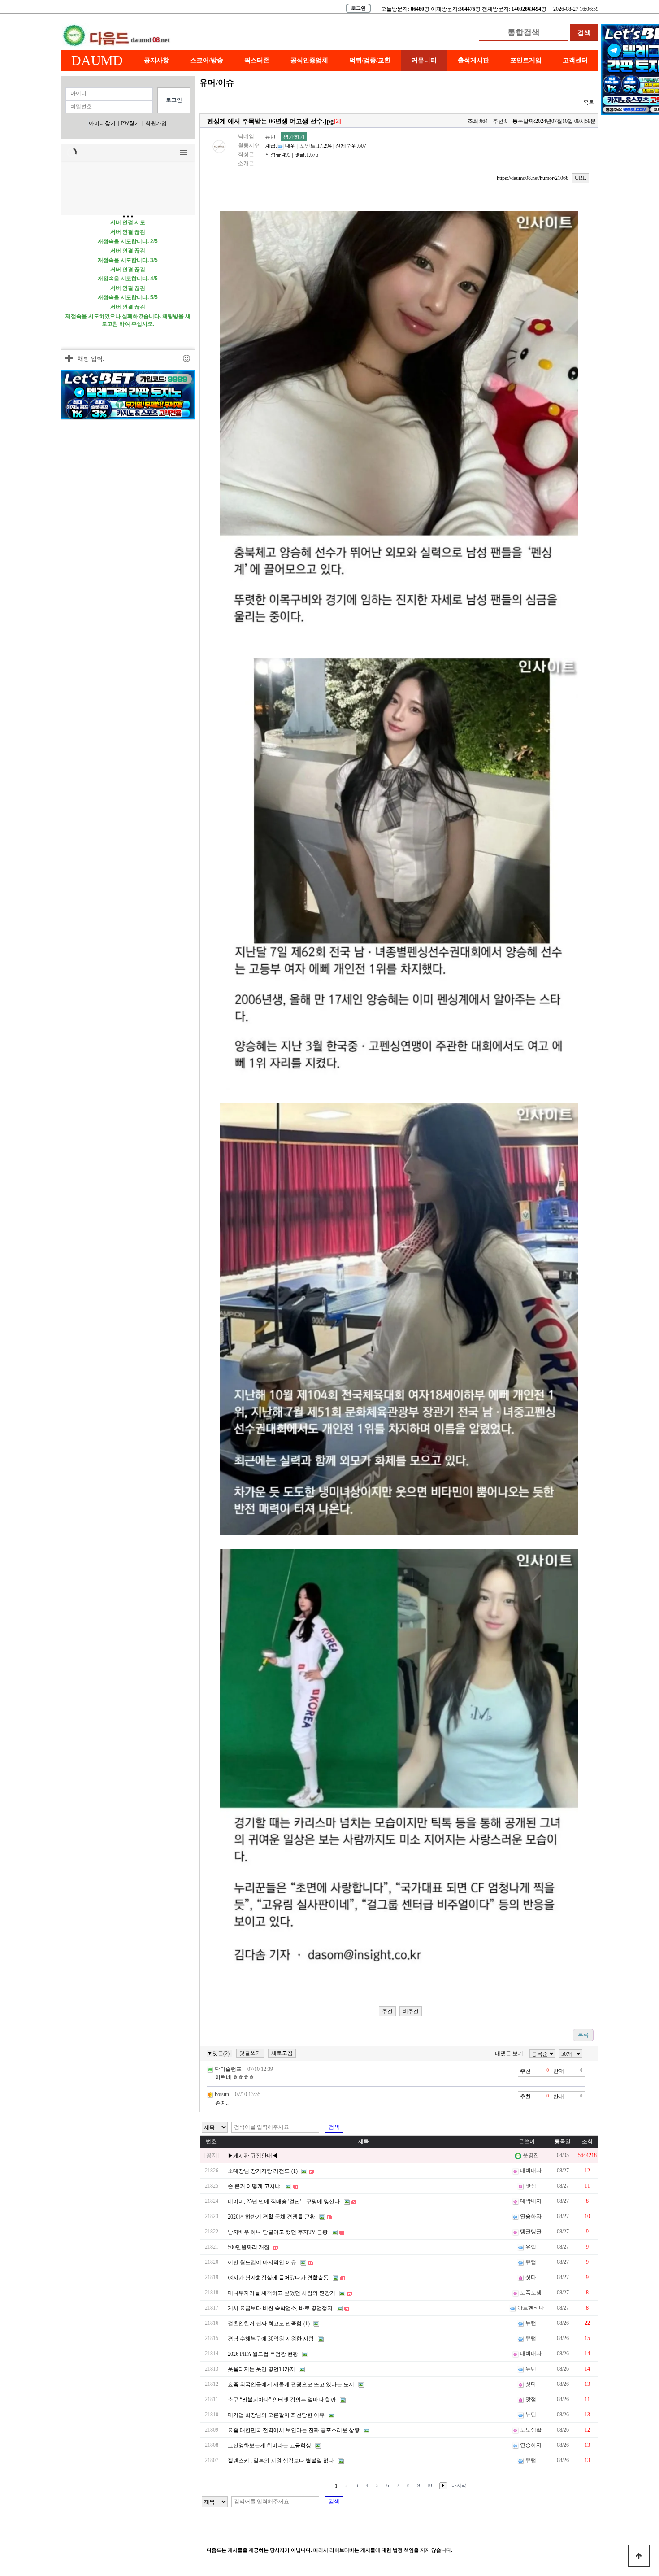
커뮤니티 (424, 60)
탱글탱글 (531, 2232)
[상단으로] (639, 2556)
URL (581, 178)
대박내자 (531, 2171)
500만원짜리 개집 (249, 2247)
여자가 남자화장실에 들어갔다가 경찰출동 (278, 2278)
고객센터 (575, 60)
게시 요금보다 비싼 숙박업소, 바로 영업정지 (280, 2308)
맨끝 (459, 2486)
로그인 (358, 8)
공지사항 (156, 60)
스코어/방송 (207, 60)
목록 (589, 103)
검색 (334, 2127)
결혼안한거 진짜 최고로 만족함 (265, 2323)
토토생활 (531, 2430)
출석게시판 (473, 60)
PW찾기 (130, 123)
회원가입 (156, 123)
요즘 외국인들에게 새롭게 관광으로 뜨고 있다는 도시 (291, 2384)
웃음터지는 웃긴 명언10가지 (261, 2369)
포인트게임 (526, 60)
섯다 (531, 2277)
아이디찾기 (102, 123)
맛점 (531, 2186)
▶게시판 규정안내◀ (253, 2156)
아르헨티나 (531, 2308)
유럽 (531, 2247)
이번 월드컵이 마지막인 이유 (262, 2262)
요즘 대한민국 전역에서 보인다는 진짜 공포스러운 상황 (294, 2430)
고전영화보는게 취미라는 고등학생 (269, 2445)
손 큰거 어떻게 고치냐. (255, 2186)
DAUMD (97, 60)
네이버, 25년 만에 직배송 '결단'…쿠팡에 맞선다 (284, 2201)
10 (429, 2485)
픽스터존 (257, 60)
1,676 (312, 155)
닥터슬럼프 (228, 2069)
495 (286, 155)
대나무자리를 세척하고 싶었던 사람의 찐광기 (282, 2293)
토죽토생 (531, 2293)
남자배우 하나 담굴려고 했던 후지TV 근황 (278, 2232)
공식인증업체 (309, 60)
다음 (441, 2486)
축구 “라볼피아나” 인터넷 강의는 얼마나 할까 (282, 2400)
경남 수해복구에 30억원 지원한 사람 (271, 2339)
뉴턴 (270, 137)
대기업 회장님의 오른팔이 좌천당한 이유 (276, 2415)
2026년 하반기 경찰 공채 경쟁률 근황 (271, 2217)
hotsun (222, 2094)
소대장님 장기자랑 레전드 (259, 2171)
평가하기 (294, 137)
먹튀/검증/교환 (370, 60)
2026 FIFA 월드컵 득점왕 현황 (263, 2354)
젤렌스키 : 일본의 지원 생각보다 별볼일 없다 (281, 2461)
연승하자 (531, 2216)
